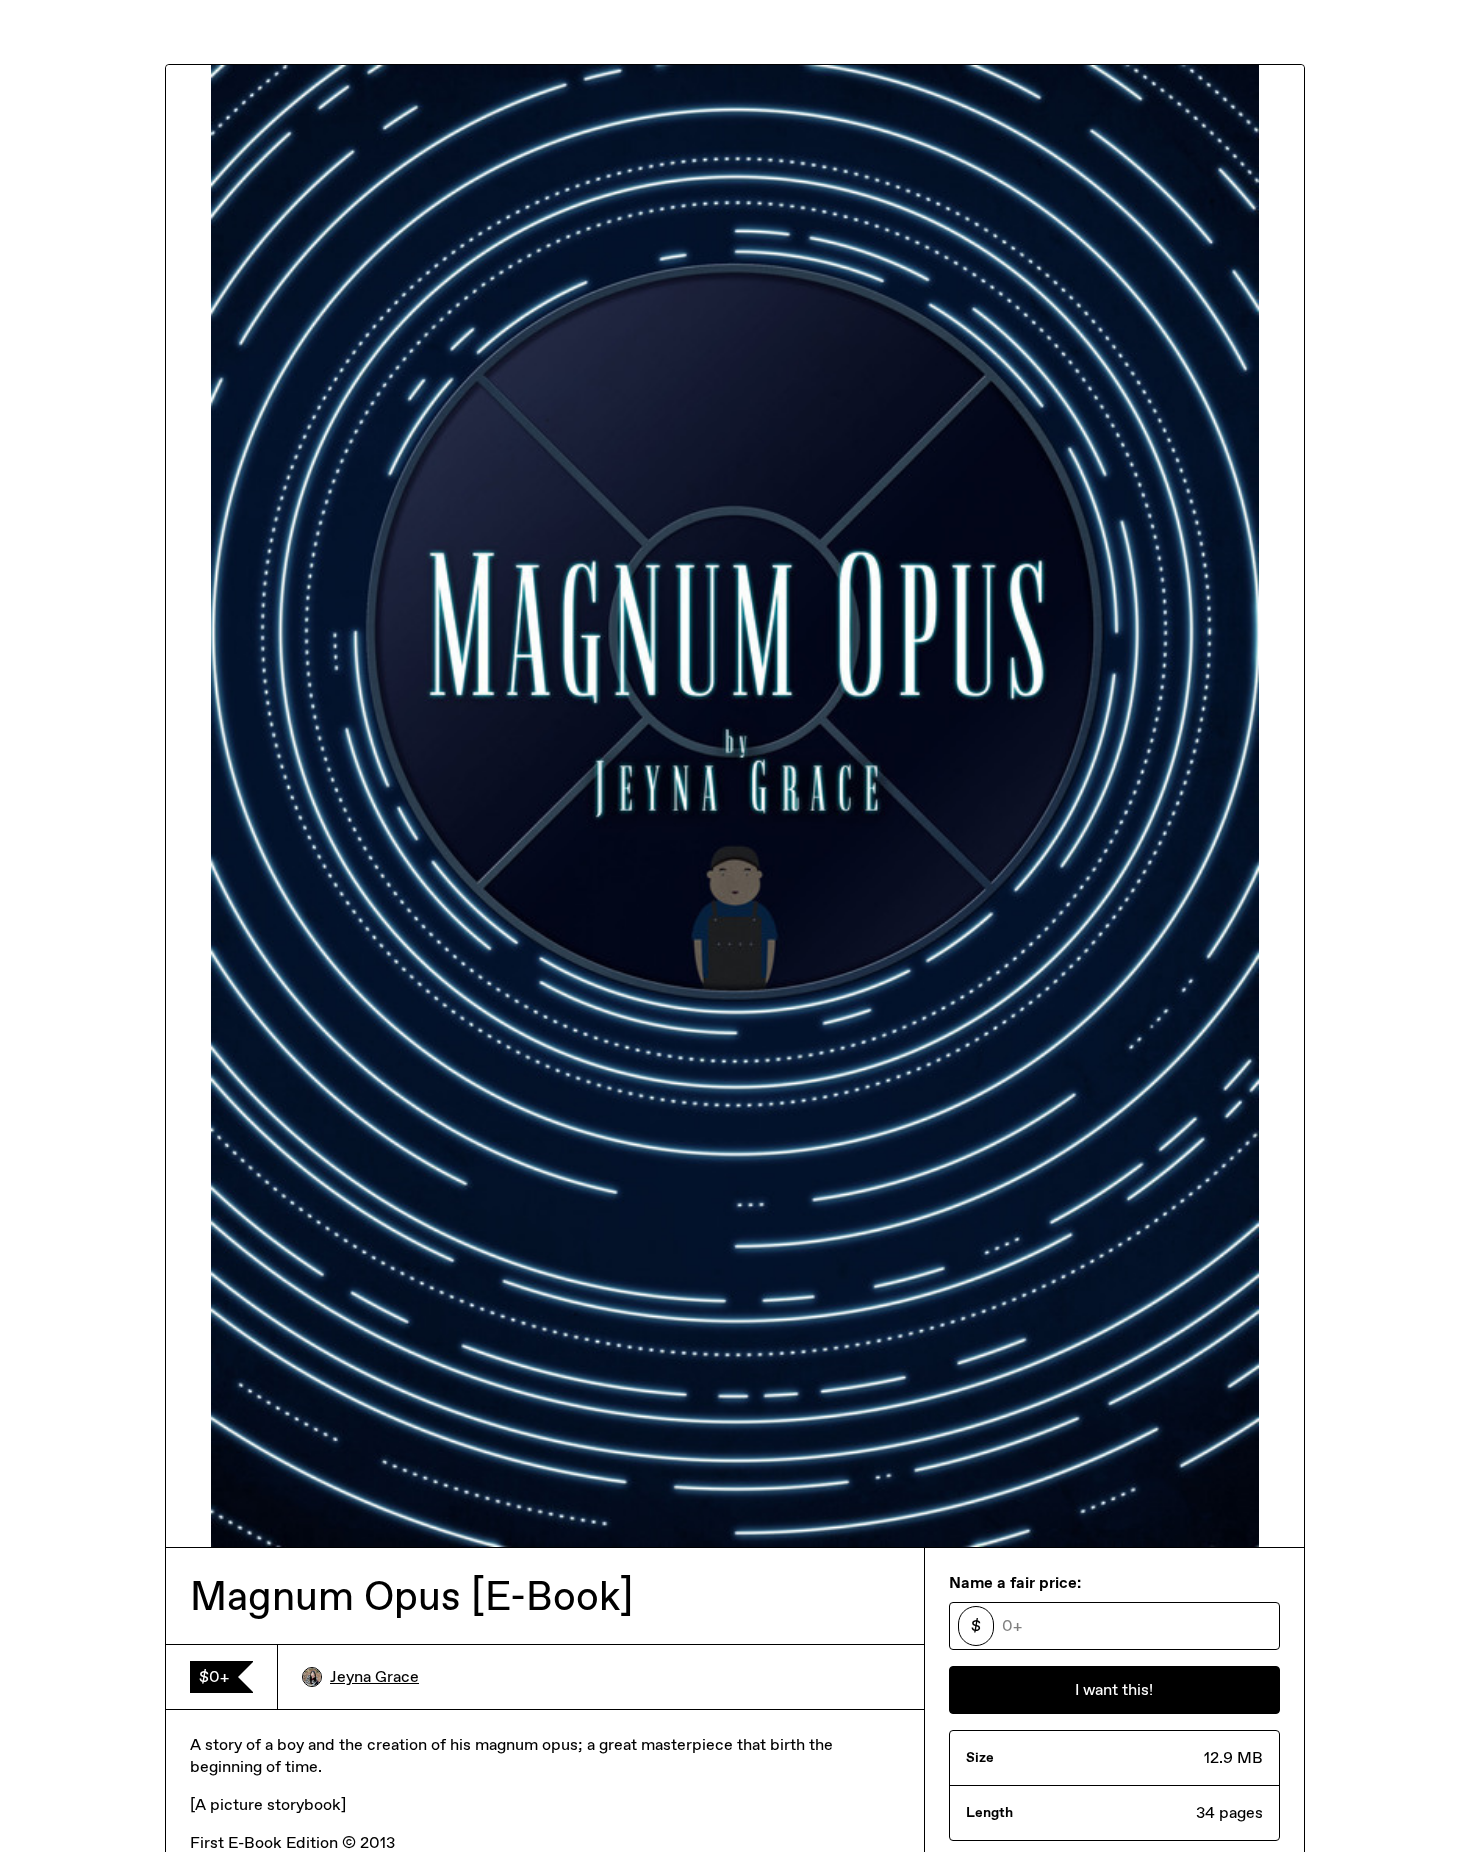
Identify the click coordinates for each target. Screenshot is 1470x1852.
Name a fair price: (1015, 1582)
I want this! (1114, 1689)
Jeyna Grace (374, 1676)
